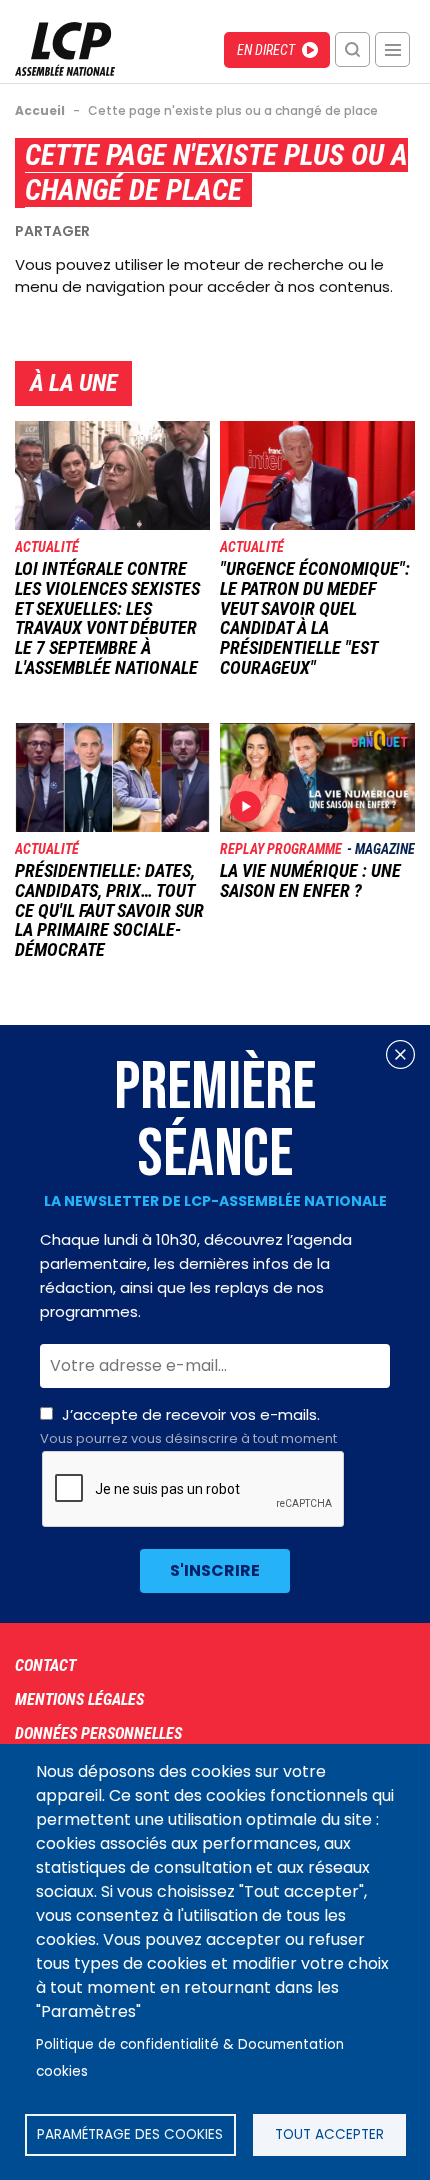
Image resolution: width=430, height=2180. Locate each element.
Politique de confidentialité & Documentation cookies (190, 2058)
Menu (392, 49)
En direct (266, 50)
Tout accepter (329, 2134)
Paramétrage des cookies (130, 2134)
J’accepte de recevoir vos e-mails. (188, 1426)
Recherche (352, 49)
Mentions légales (79, 1699)
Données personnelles (98, 1733)
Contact (45, 1665)
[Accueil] (65, 70)
